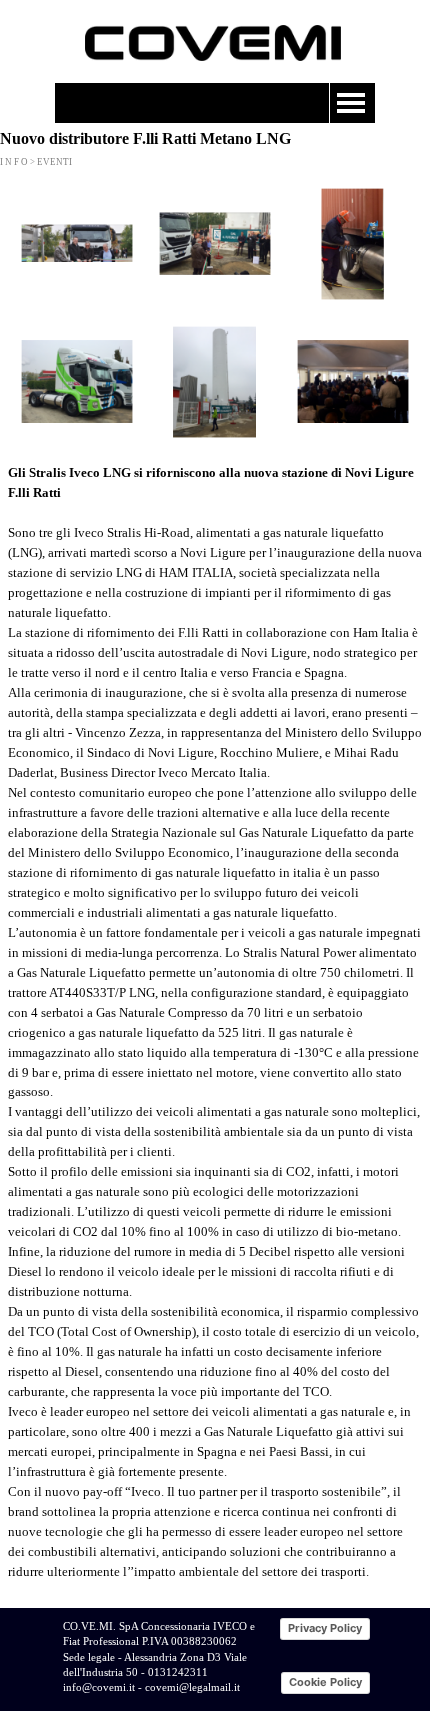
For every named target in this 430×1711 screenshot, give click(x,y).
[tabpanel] (215, 1032)
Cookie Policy (325, 1682)
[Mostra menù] (351, 103)
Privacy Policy (325, 1628)
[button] (77, 244)
